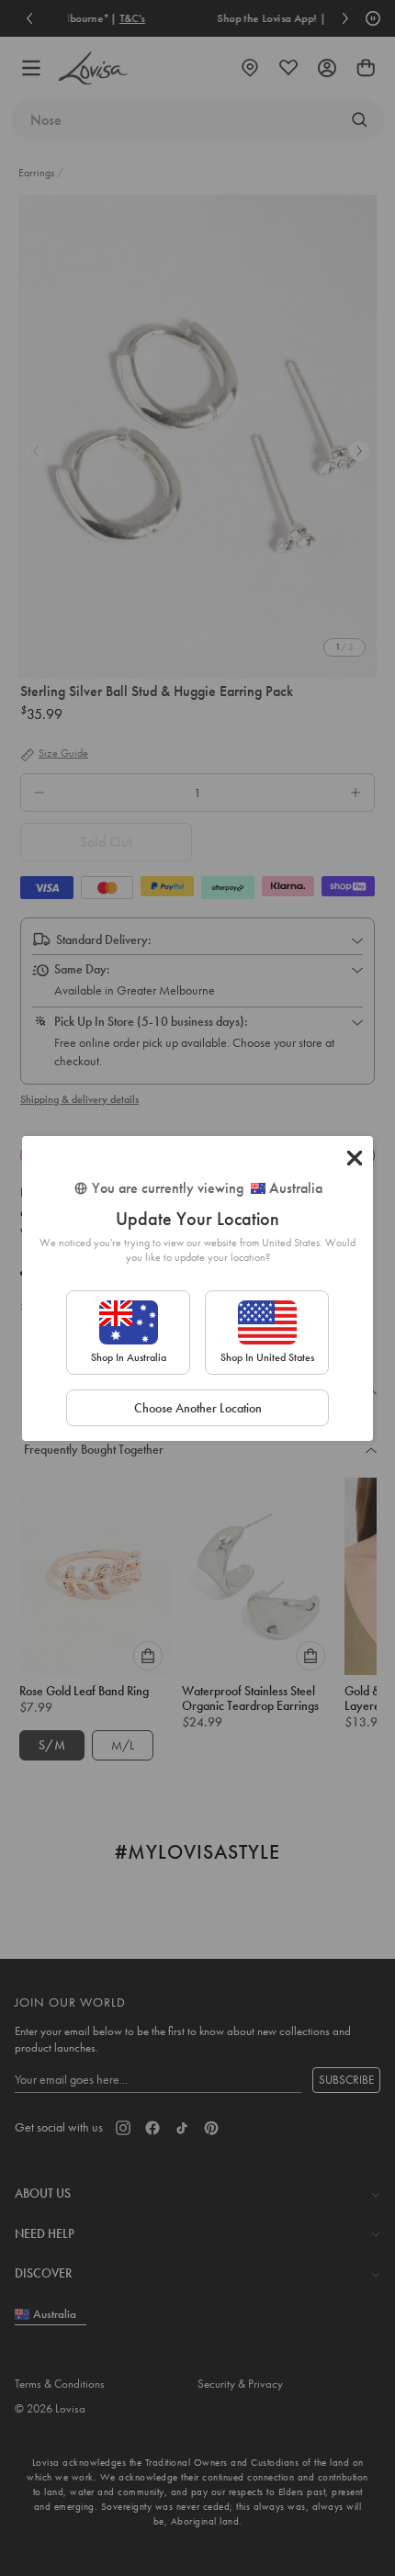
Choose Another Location (198, 1408)
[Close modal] (355, 1158)
